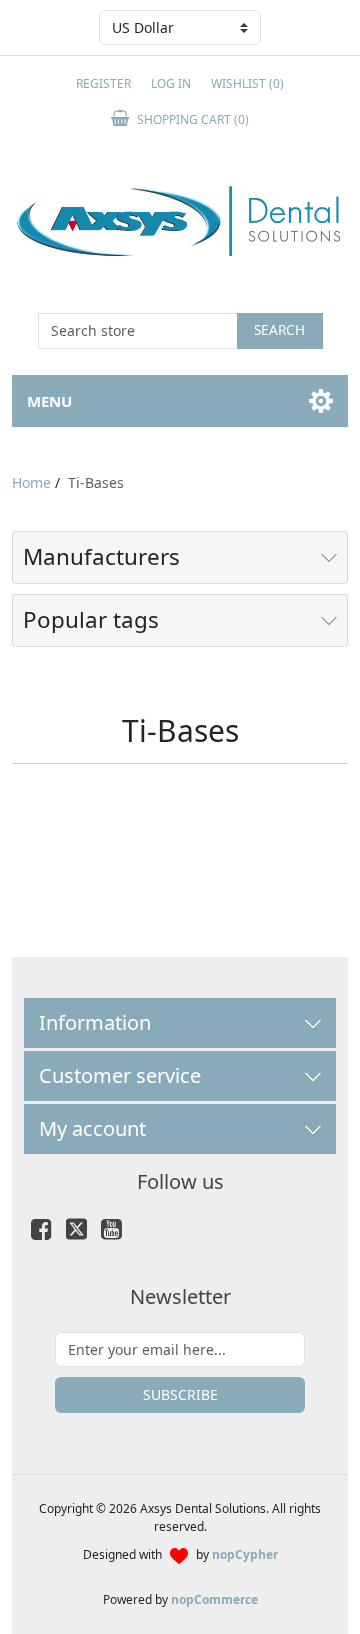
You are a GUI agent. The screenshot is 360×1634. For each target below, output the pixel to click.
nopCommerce (214, 1599)
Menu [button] (49, 401)
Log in (171, 83)
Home (31, 482)
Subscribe (180, 1394)
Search (279, 329)
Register (103, 83)
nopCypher (245, 1554)
